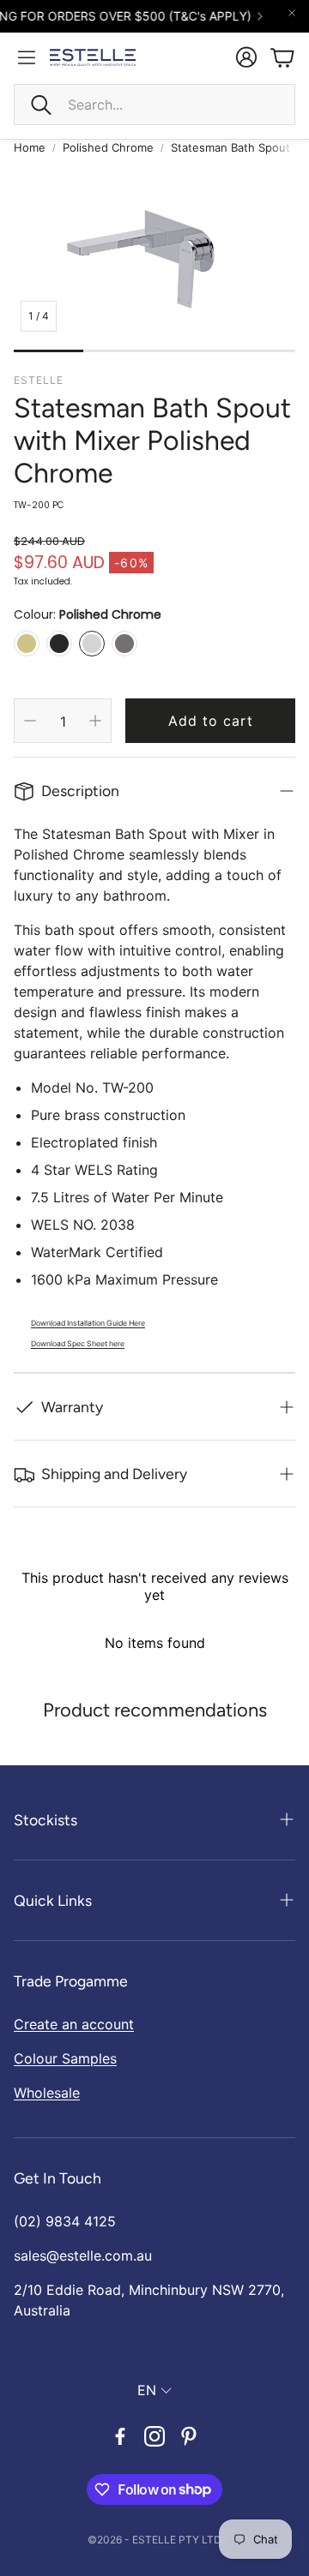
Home (30, 147)
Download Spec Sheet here (78, 1344)
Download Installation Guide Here (88, 1323)
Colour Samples (65, 2058)
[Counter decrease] (30, 721)
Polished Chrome (108, 147)
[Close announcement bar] (292, 13)
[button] (154, 105)
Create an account (74, 2024)
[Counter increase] (95, 721)
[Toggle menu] (27, 57)
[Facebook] (120, 2436)
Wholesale (47, 2093)
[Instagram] (154, 2436)
